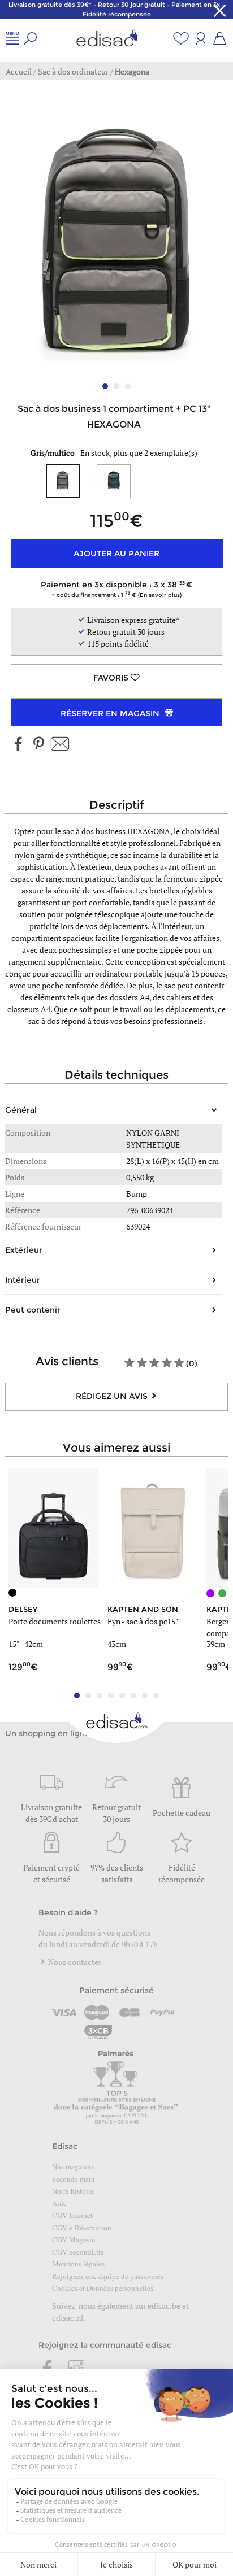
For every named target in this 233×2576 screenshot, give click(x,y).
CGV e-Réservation (82, 2228)
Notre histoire (73, 2191)
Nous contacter (74, 1962)
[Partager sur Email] (60, 745)
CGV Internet (72, 2215)
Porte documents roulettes (55, 1621)
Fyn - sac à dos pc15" (143, 1621)
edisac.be (164, 2306)
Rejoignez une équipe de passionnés (108, 2276)
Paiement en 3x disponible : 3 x (113, 589)
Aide (59, 2203)
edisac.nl (68, 2318)
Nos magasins (73, 2167)
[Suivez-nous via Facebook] (19, 745)
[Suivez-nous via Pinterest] (38, 745)
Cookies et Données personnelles (103, 2288)
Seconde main (74, 2179)
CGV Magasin (74, 2239)
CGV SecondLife (78, 2252)
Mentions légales (78, 2264)
